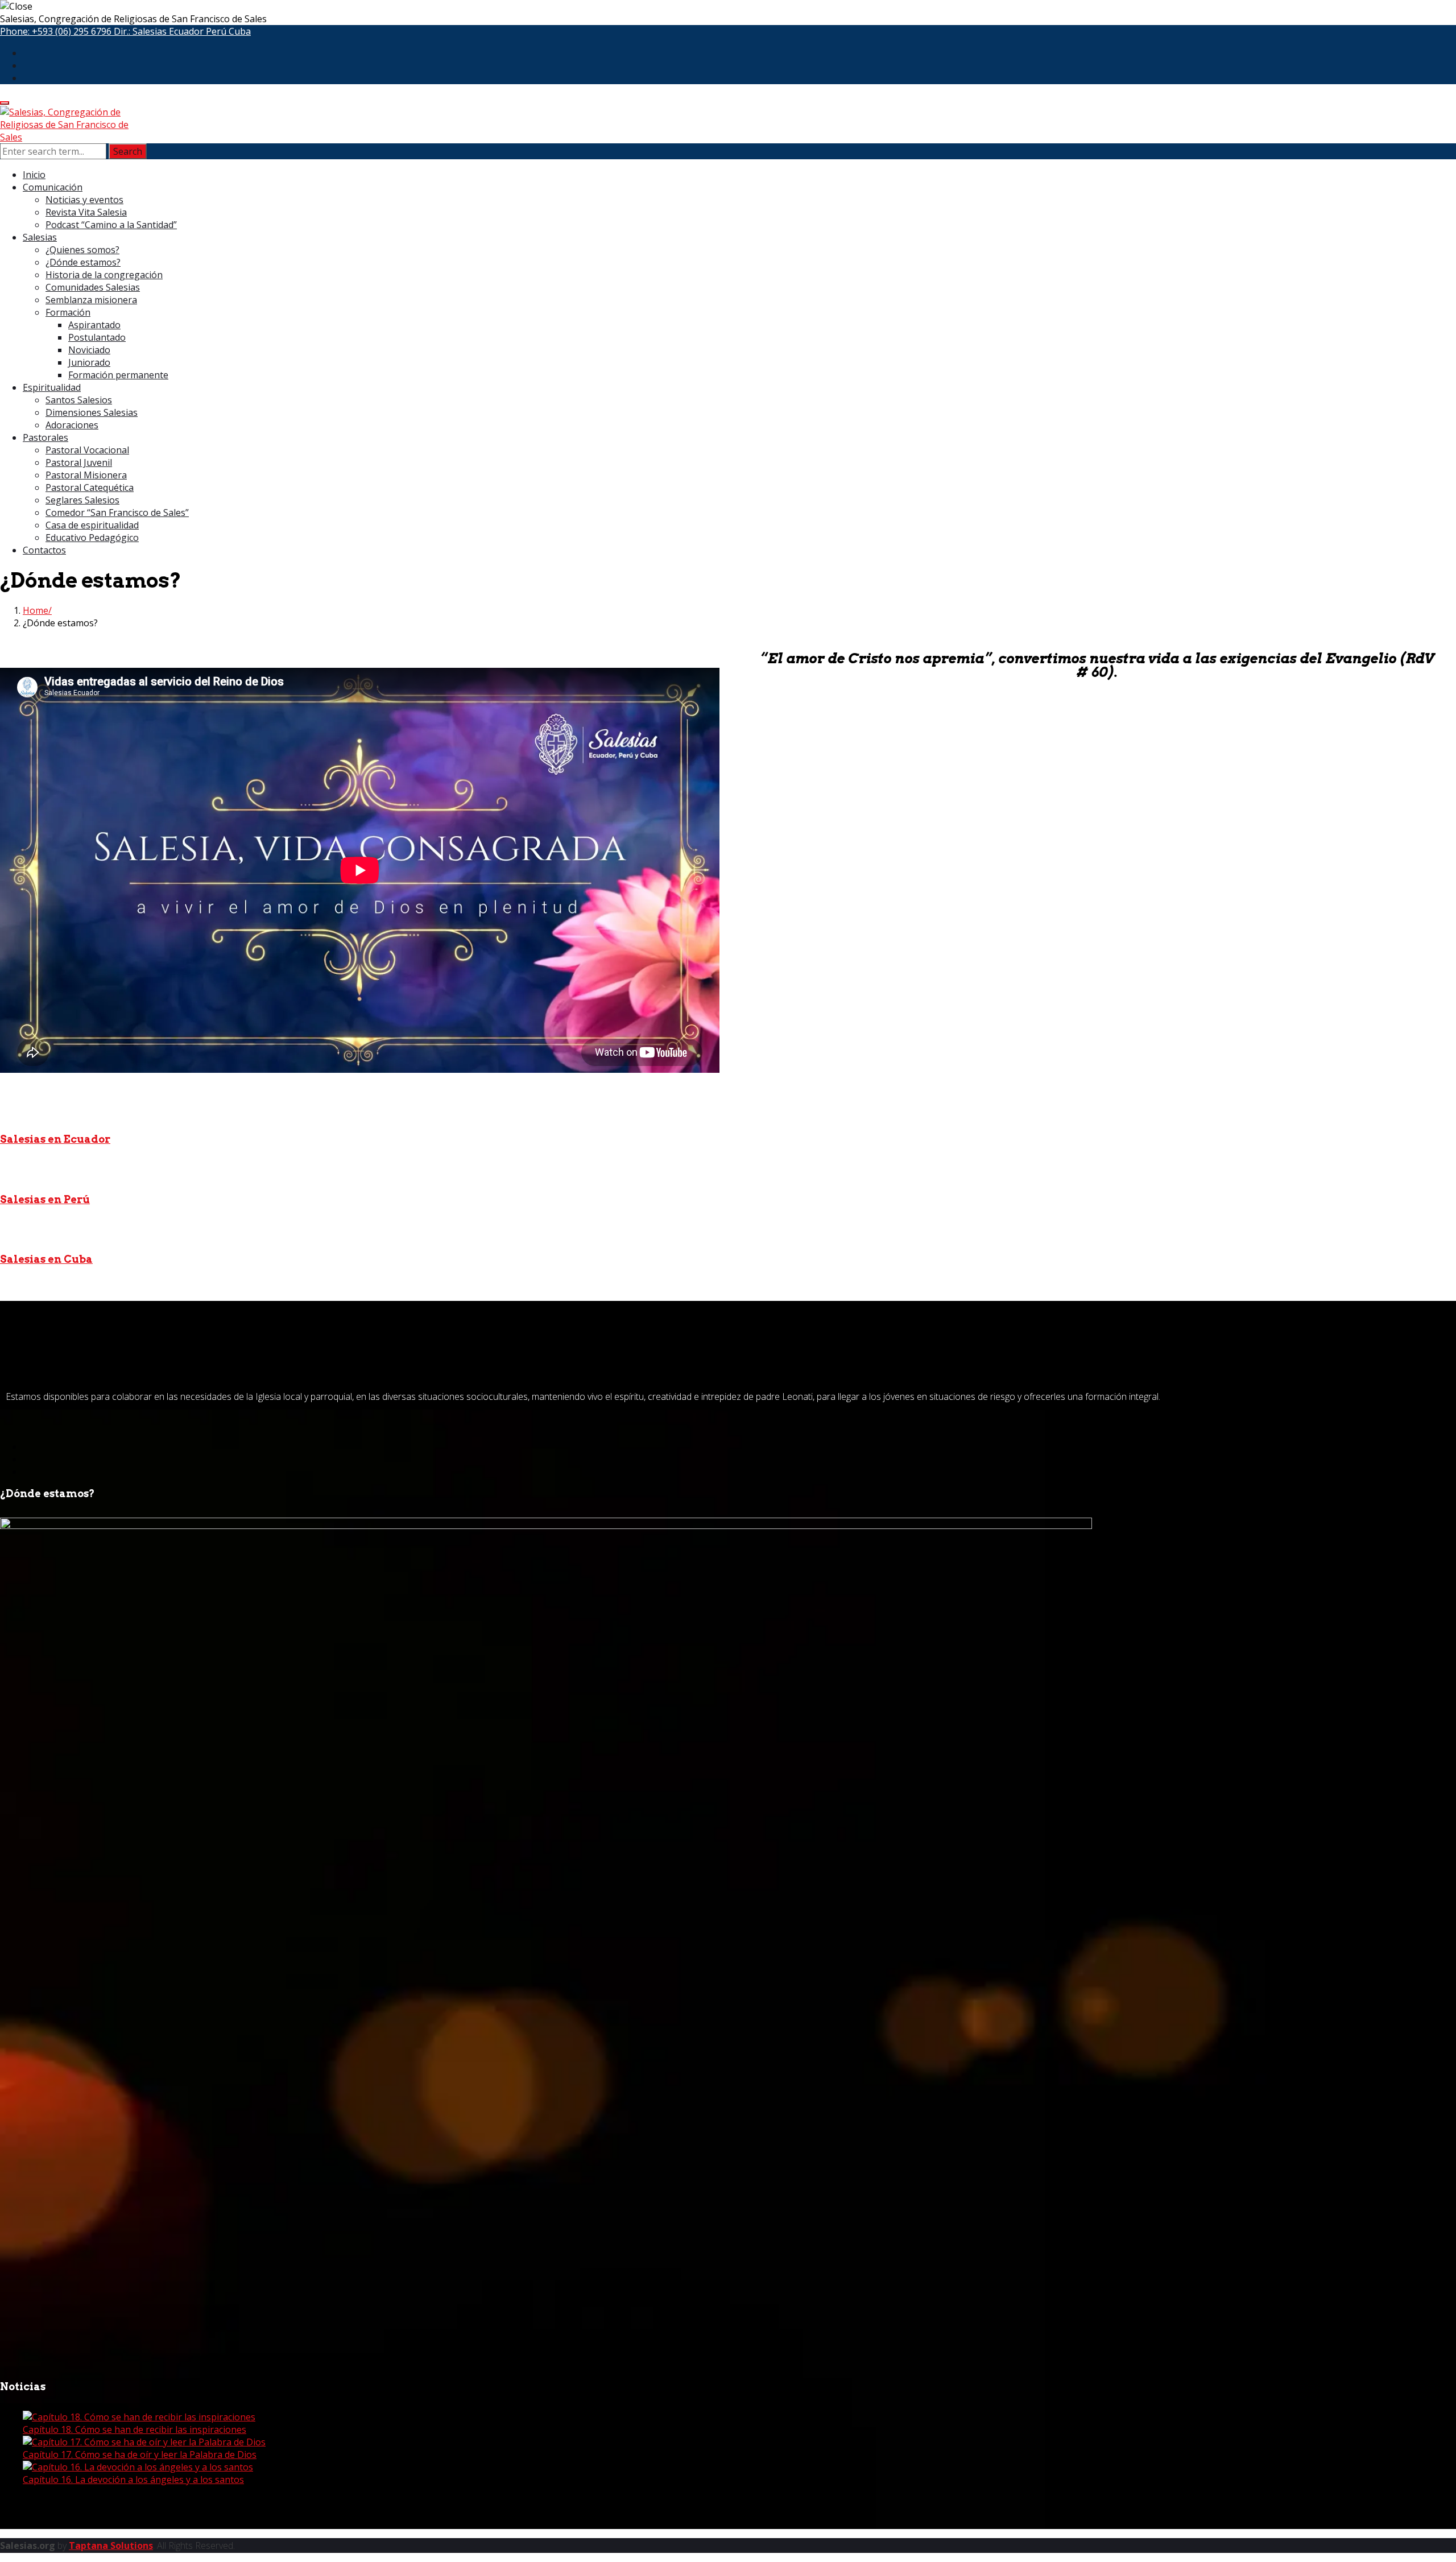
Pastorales (45, 437)
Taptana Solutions (111, 2546)
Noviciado (89, 350)
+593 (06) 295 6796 (72, 31)
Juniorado (89, 362)
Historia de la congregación (104, 275)
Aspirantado (94, 325)
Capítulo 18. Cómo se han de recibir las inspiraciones (135, 2429)
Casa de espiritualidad (92, 525)
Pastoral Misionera (86, 475)
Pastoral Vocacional (87, 450)
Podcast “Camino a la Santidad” (111, 225)
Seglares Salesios (82, 500)
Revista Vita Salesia (86, 212)
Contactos (44, 550)
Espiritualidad (52, 387)
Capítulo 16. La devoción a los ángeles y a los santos (133, 2480)
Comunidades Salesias (93, 287)
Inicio (34, 175)
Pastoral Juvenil (79, 462)
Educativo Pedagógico (92, 538)
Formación (68, 312)
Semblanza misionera (91, 300)
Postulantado (97, 337)
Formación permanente (118, 375)
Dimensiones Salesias (92, 412)
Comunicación (53, 187)
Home (36, 610)
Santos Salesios (79, 400)
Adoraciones (72, 425)
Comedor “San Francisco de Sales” (117, 513)
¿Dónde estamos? (83, 262)
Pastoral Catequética (90, 487)
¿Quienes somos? (82, 250)
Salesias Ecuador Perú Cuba (192, 31)
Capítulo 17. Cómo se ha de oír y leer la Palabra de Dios (140, 2454)
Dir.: (182, 31)
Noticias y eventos (84, 200)
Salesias (40, 237)
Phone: (56, 31)
